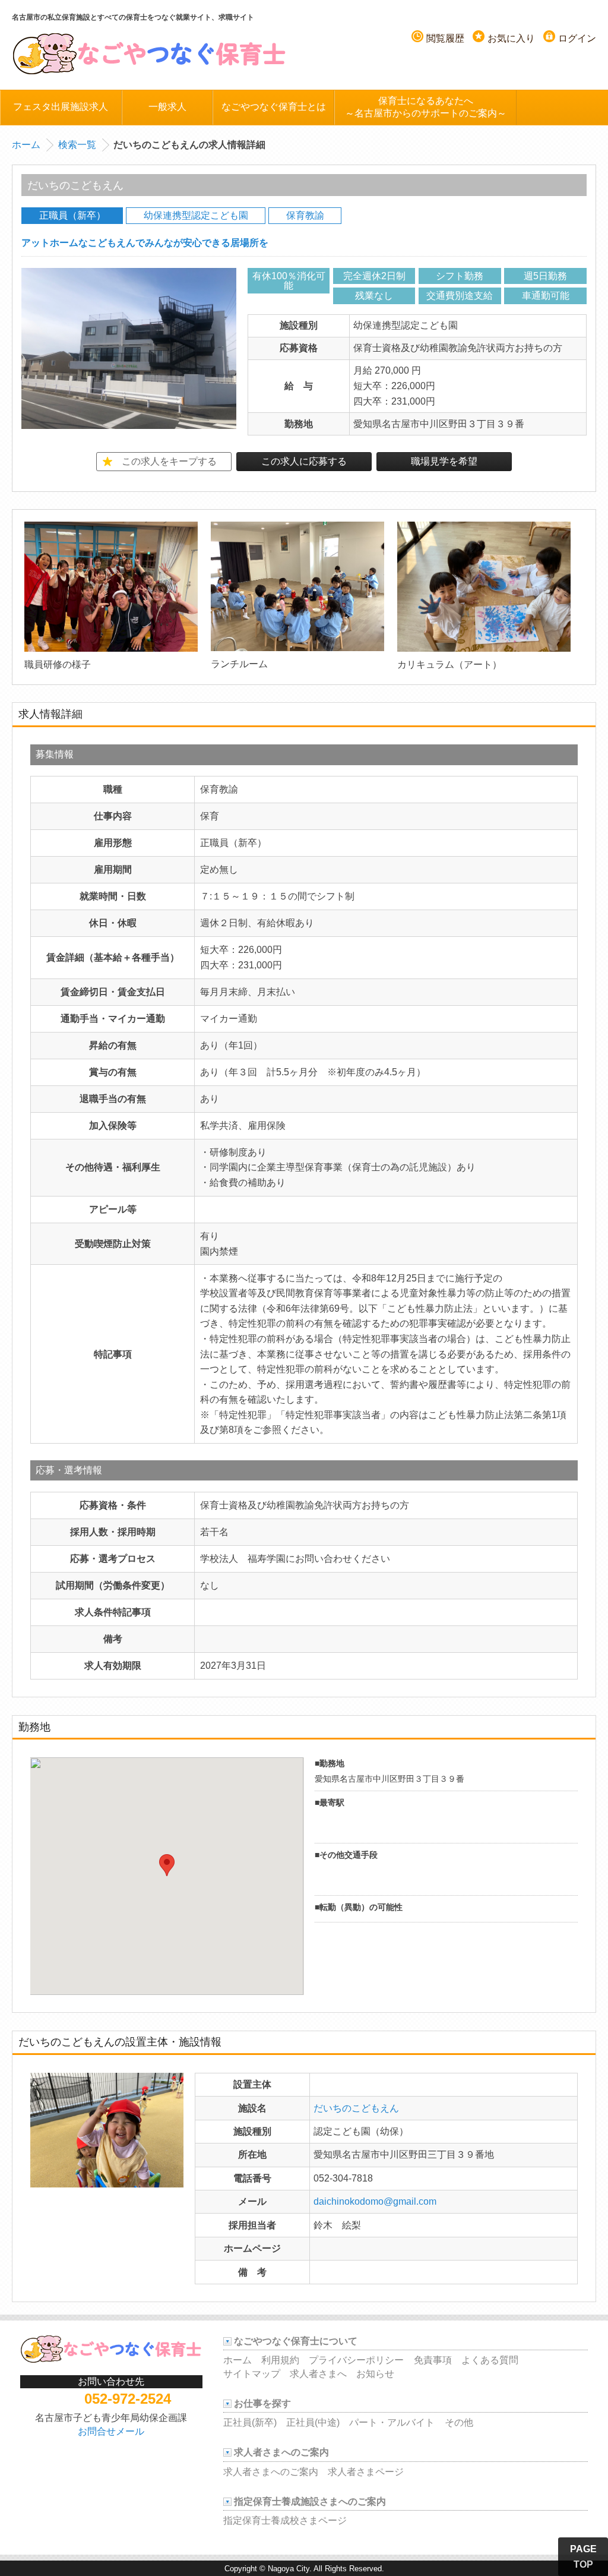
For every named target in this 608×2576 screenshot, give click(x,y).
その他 (459, 2422)
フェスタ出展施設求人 (61, 107)
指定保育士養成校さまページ (285, 2520)
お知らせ (375, 2374)
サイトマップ (252, 2374)
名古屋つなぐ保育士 (150, 53)
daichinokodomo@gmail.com (375, 2201)
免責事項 (433, 2360)
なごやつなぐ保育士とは (274, 107)
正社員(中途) (313, 2422)
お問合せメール (111, 2431)
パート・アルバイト (392, 2422)
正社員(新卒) (250, 2422)
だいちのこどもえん (356, 2108)
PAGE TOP (583, 2557)
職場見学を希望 (444, 461)
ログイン (577, 38)
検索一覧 (77, 145)
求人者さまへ (318, 2374)
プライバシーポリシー (356, 2360)
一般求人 (167, 107)
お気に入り (511, 38)
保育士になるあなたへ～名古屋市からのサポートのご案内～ (426, 107)
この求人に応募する (304, 461)
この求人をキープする (169, 461)
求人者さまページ (366, 2472)
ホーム (26, 145)
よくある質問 (490, 2360)
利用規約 (280, 2360)
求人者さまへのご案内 (271, 2472)
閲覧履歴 (445, 38)
